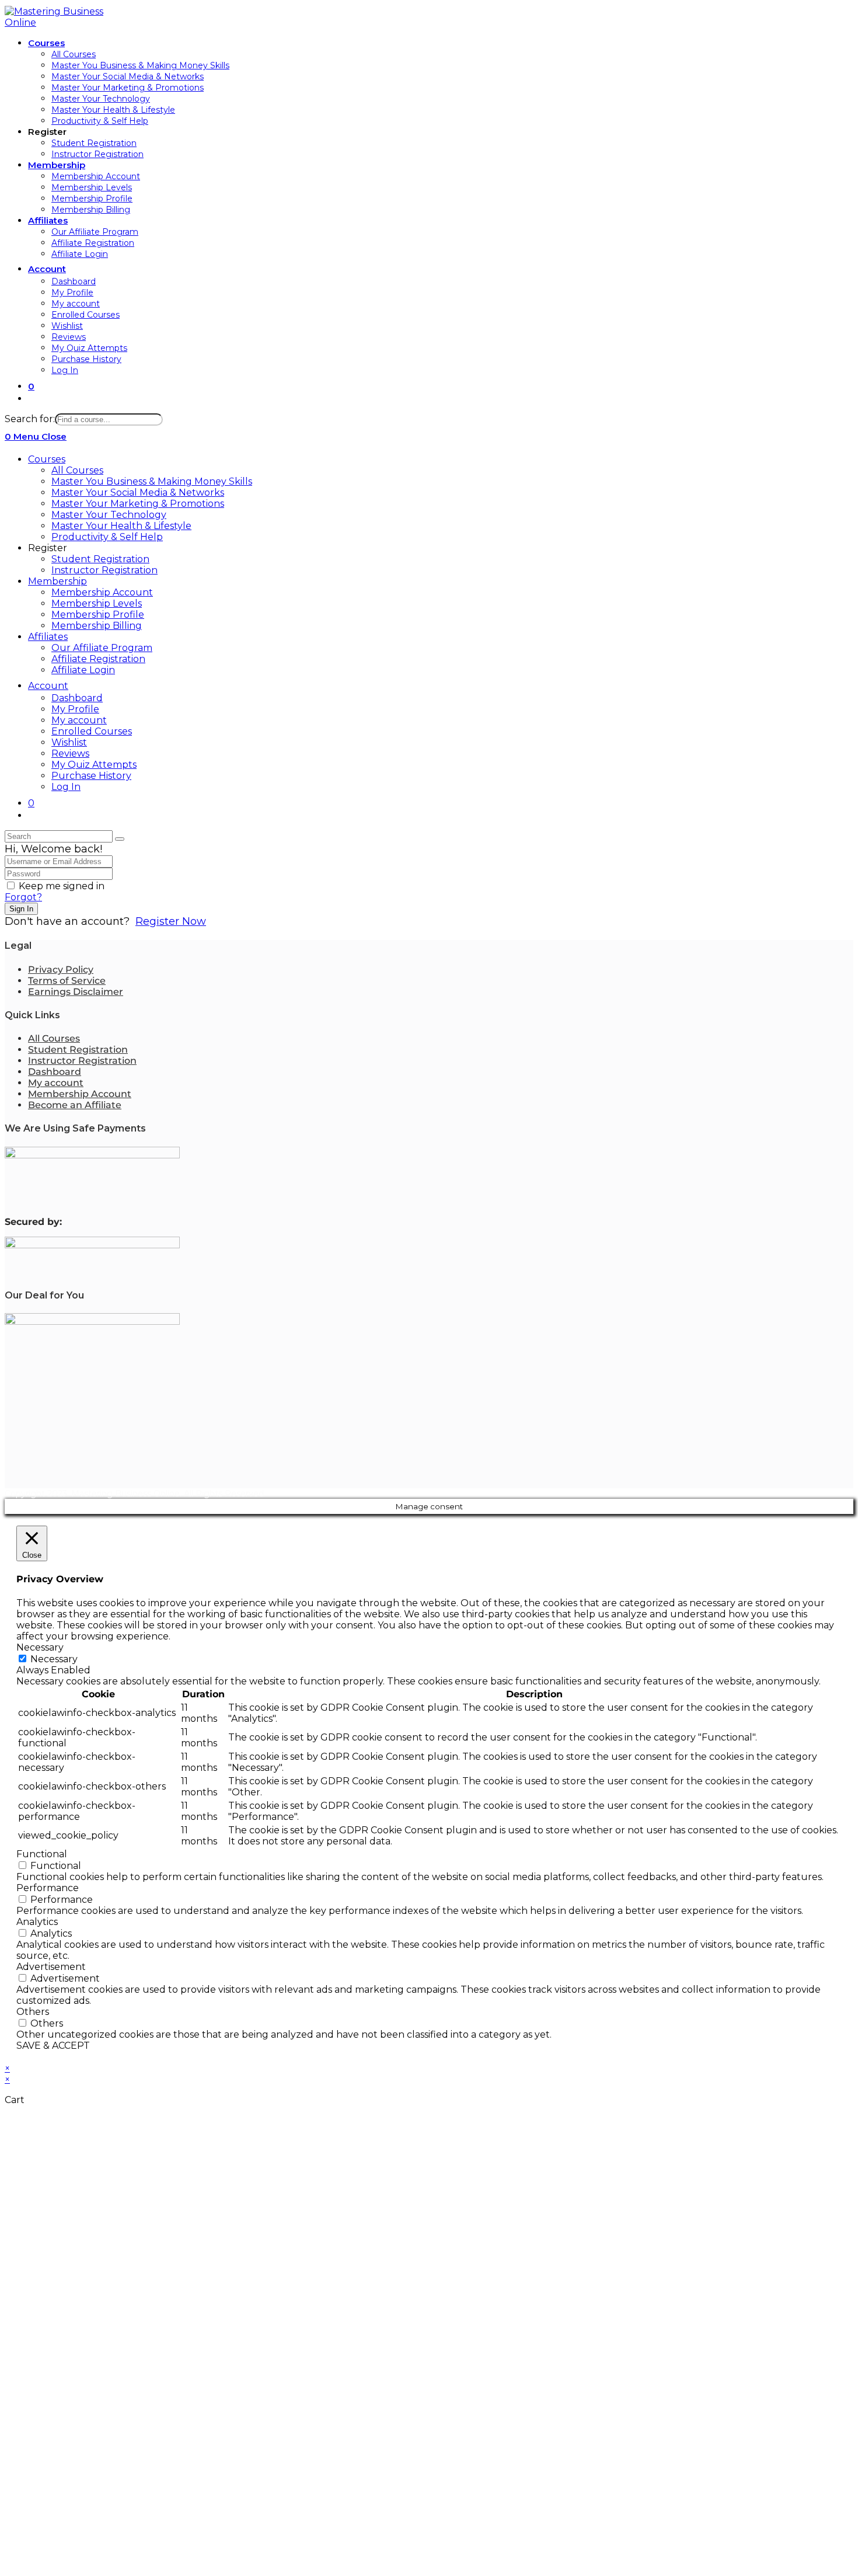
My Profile (75, 709)
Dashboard (77, 698)
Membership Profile (98, 615)
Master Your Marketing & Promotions (138, 504)
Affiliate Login (83, 670)
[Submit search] (120, 839)
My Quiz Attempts (94, 765)
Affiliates (48, 637)
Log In (66, 787)
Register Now (171, 921)
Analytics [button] (37, 1922)
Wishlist (69, 742)
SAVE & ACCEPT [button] (53, 2046)
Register (48, 548)
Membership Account (102, 592)
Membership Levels (97, 603)
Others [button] (33, 2012)
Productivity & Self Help (107, 537)
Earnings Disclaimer (76, 992)
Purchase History (91, 776)
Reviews (70, 753)
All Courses (77, 470)
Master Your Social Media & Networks (138, 492)
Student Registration (100, 559)
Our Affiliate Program (102, 648)
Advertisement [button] (51, 1967)
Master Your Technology (109, 515)
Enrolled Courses (92, 731)
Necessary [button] (40, 1647)
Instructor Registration (104, 570)
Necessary (54, 1659)
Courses (47, 459)
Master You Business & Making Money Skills (152, 481)
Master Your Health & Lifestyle (121, 526)
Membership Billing (97, 626)
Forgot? (23, 897)
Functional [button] (42, 1854)
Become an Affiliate (75, 1105)
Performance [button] (48, 1888)
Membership (57, 581)
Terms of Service (67, 981)
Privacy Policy (61, 970)
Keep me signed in (62, 886)
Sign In (21, 909)
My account (79, 720)
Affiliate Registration (98, 659)
